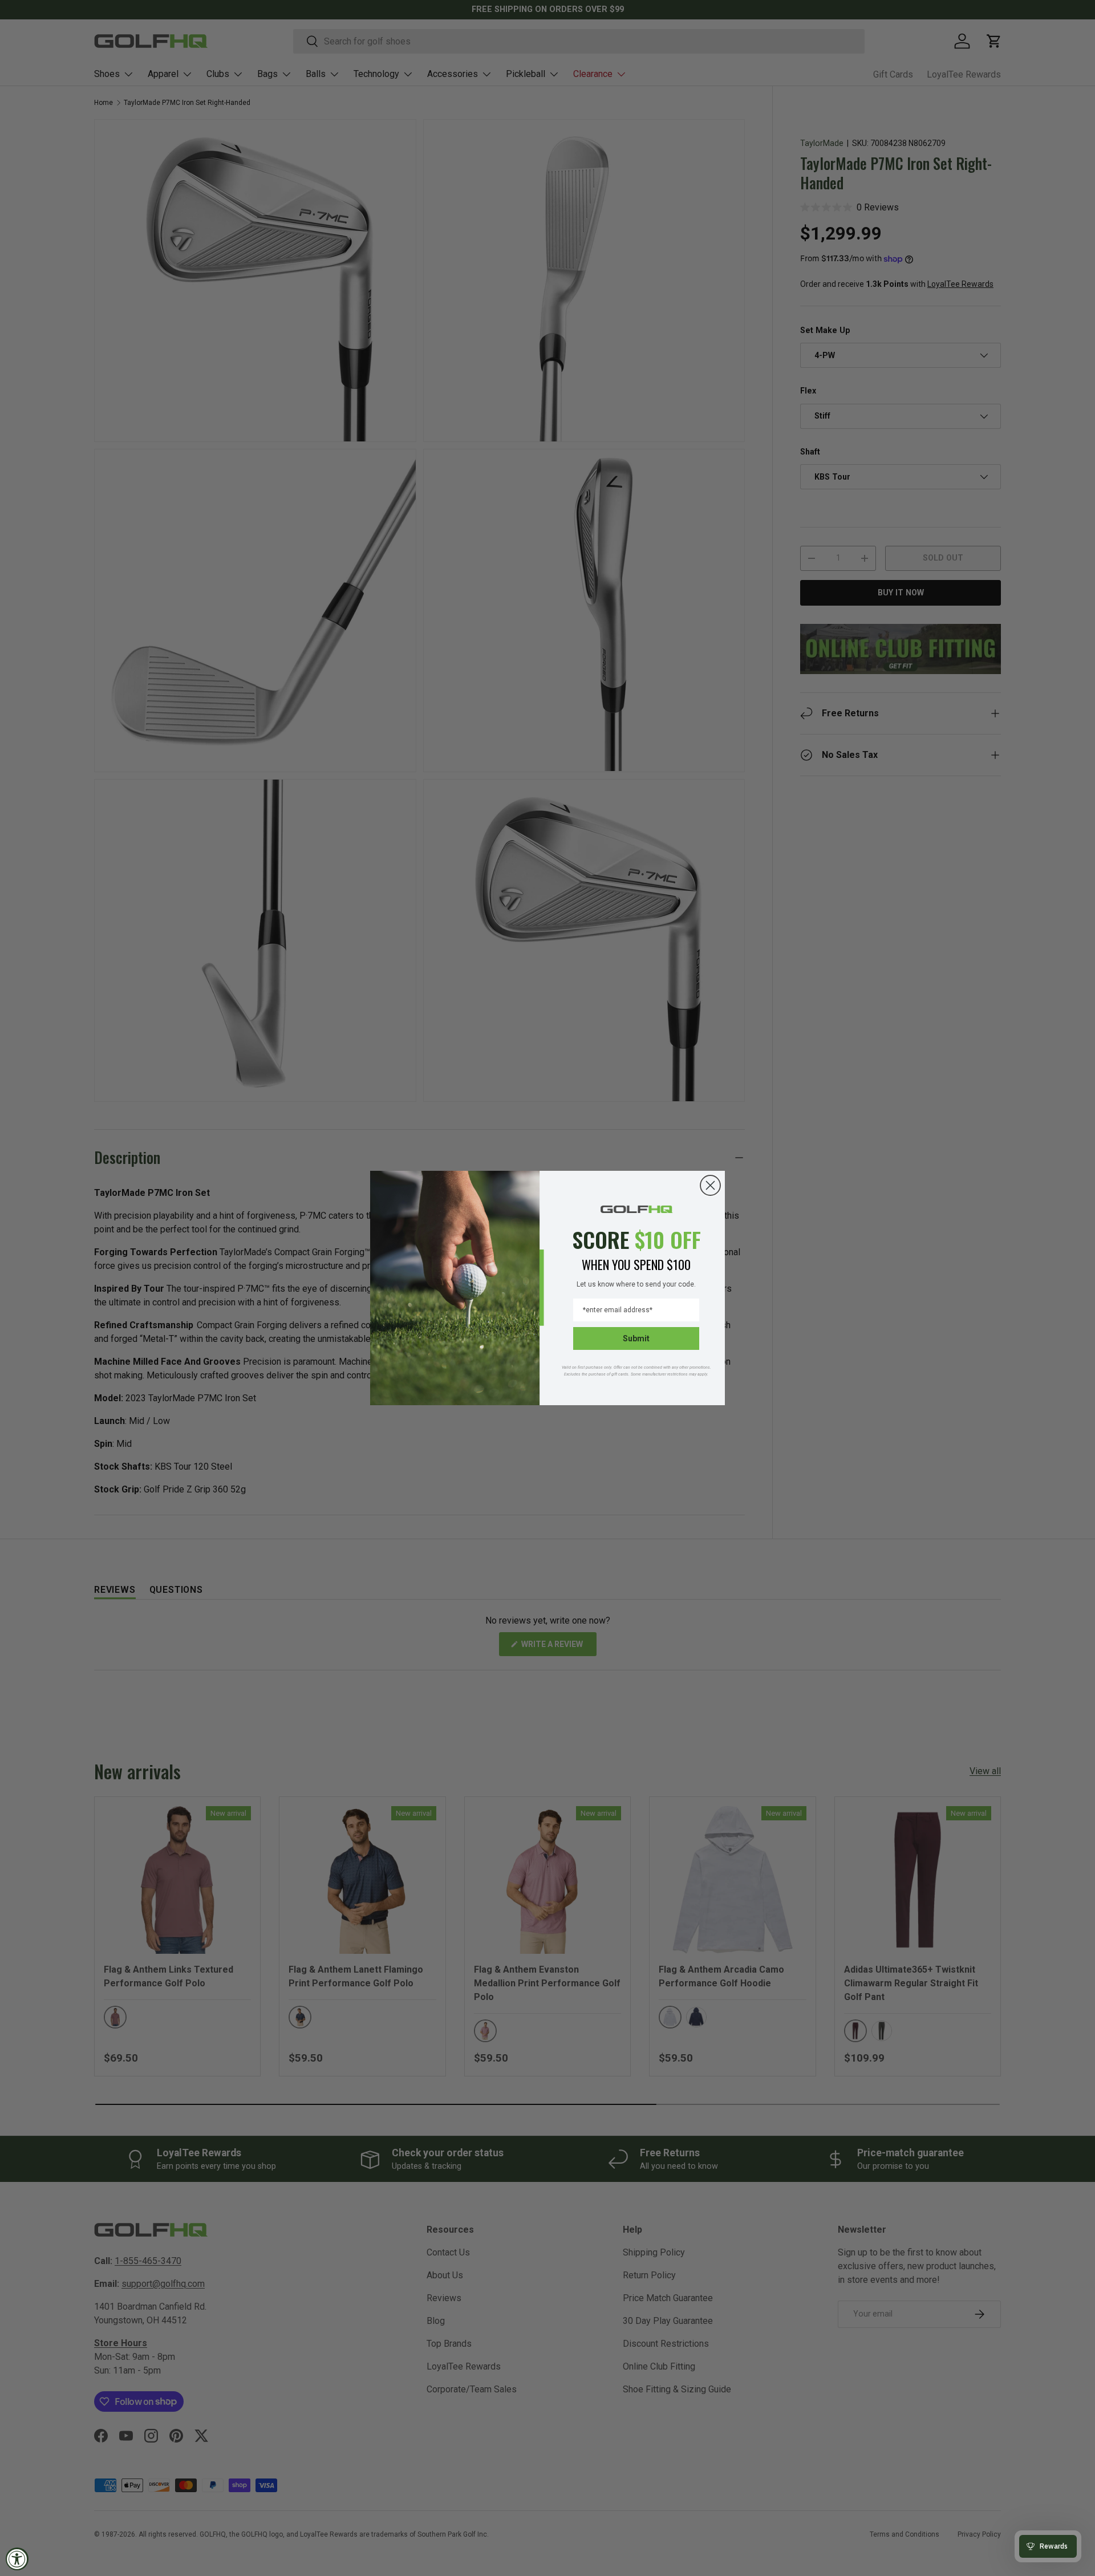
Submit (636, 1338)
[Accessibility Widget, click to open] (17, 2559)
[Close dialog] (710, 1185)
